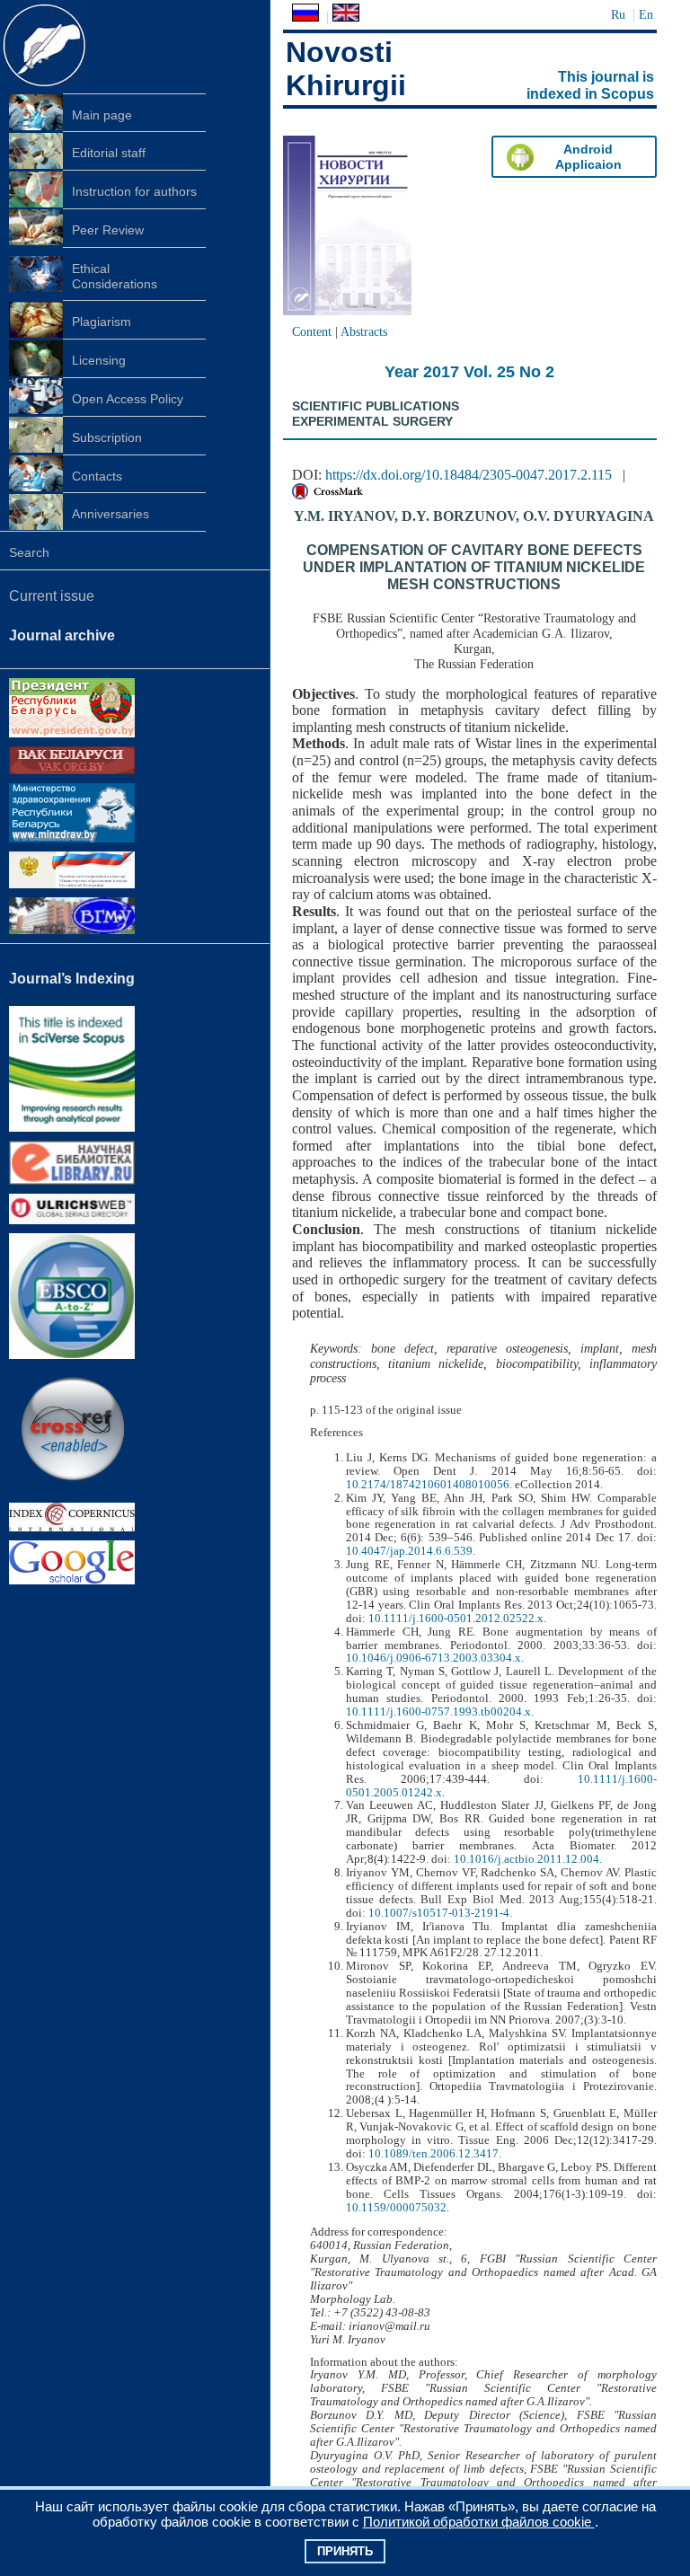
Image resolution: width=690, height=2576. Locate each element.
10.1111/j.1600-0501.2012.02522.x (456, 1619)
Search (29, 552)
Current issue (52, 596)
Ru (618, 14)
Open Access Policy (128, 399)
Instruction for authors (134, 191)
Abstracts (364, 331)
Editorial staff (109, 153)
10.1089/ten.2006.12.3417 (433, 2154)
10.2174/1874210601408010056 (428, 1485)
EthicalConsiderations (115, 276)
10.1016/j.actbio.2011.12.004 (526, 1859)
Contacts (97, 476)
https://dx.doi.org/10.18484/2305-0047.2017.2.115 (469, 475)
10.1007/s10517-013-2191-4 (439, 1913)
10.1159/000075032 (396, 2208)
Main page (102, 115)
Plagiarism (102, 322)
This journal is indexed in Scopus (590, 85)
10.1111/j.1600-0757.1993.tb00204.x (438, 1712)
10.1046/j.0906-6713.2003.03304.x (433, 1658)
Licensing (99, 360)
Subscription (107, 437)
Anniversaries (111, 514)
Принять (345, 2551)
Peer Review (108, 230)
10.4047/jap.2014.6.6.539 (409, 1551)
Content (312, 331)
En (646, 14)
